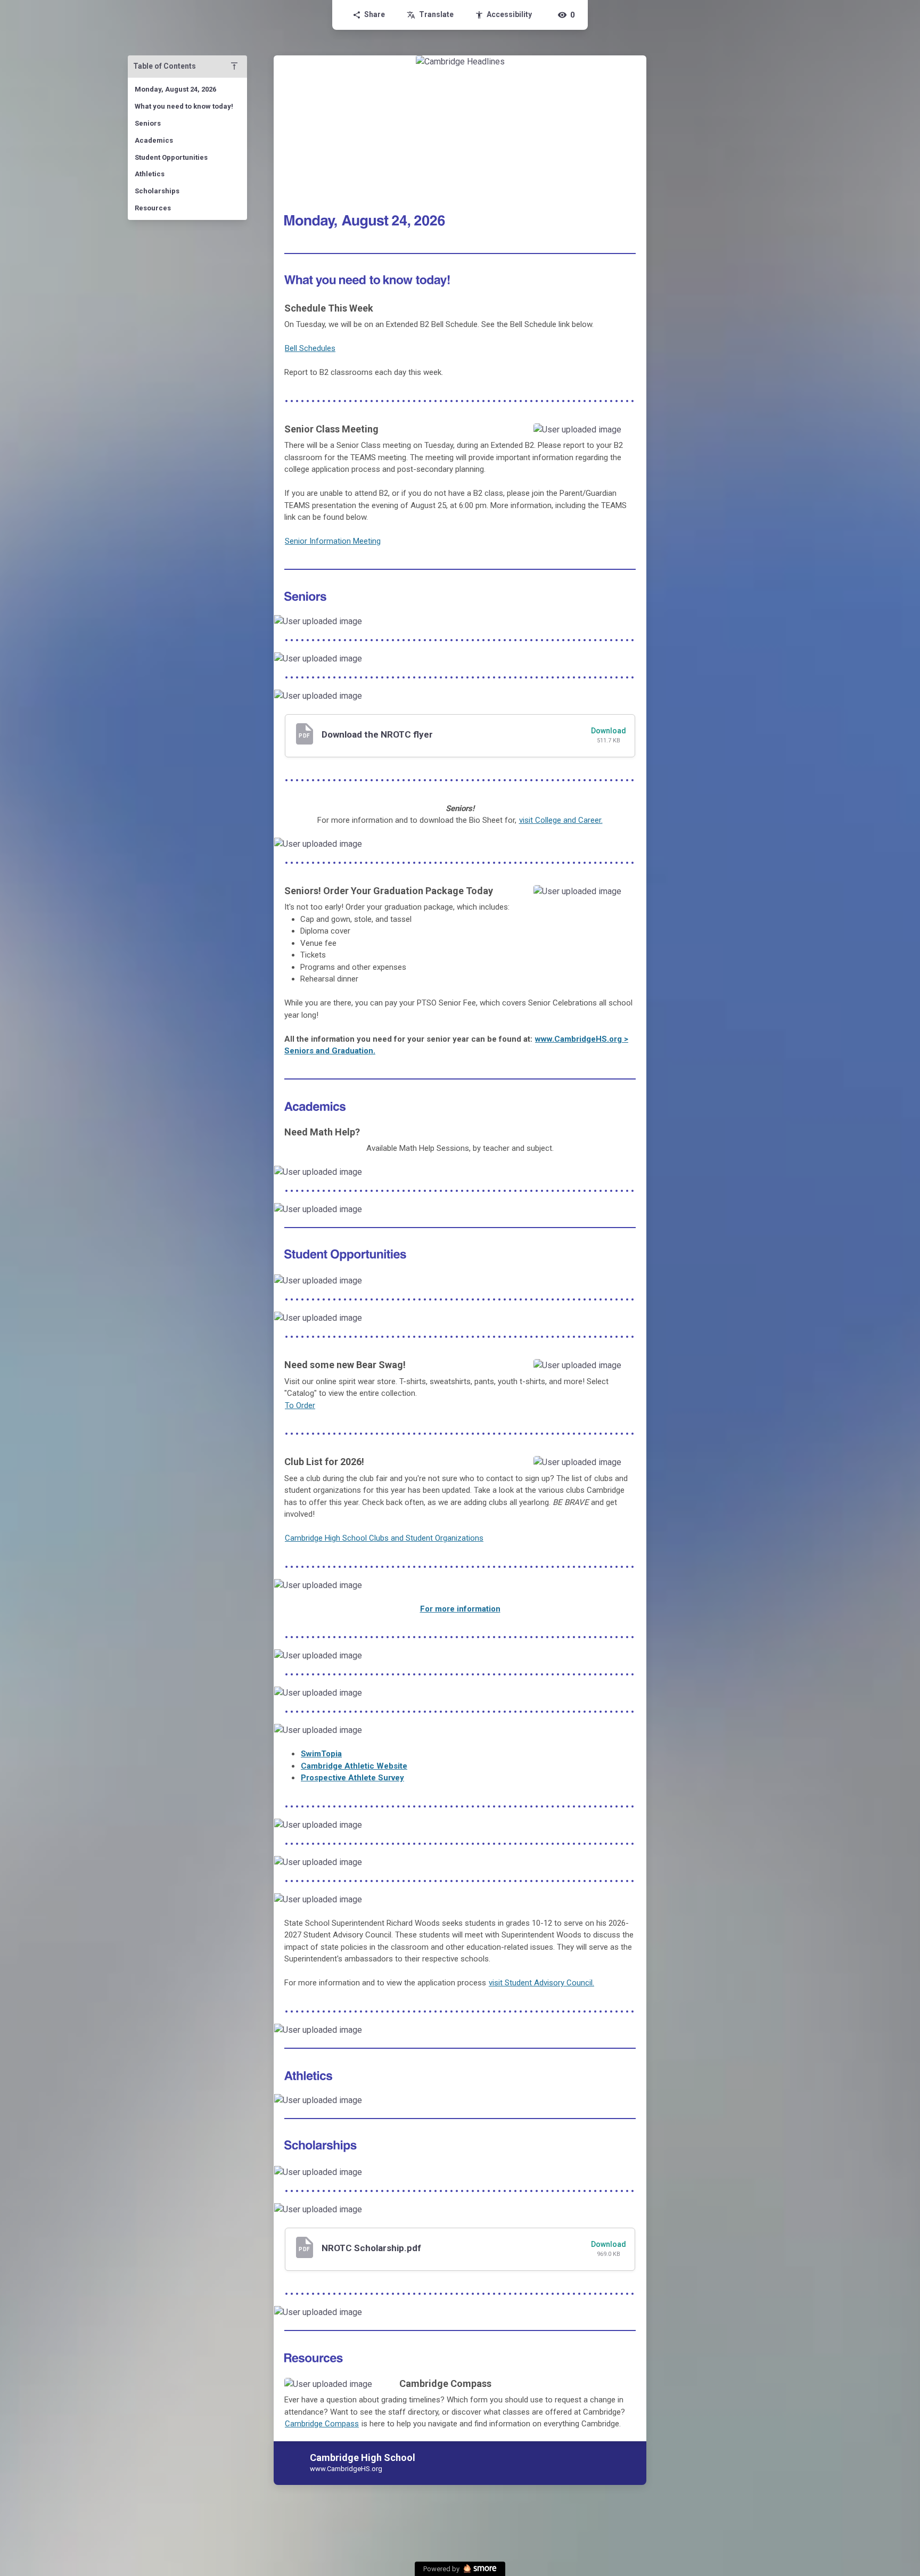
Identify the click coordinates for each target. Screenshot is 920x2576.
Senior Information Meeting (333, 541)
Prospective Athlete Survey (352, 1778)
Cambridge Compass (322, 2424)
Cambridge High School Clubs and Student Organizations (384, 1538)
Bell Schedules (310, 348)
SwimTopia (321, 1754)
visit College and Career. (561, 820)
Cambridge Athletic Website (354, 1766)
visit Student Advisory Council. (541, 1983)
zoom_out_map (624, 435)
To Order (300, 1405)
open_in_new (614, 849)
